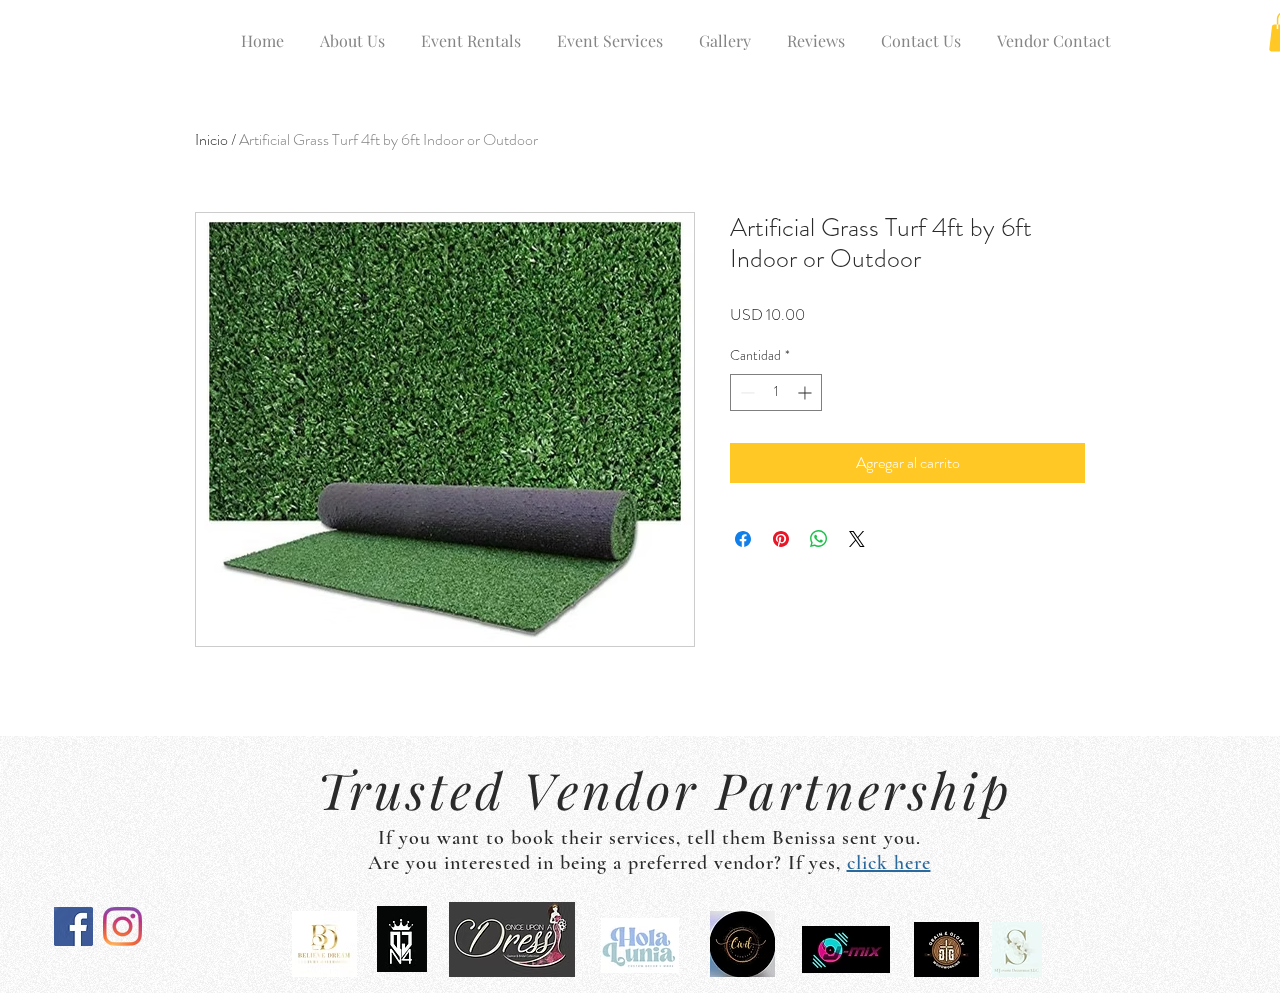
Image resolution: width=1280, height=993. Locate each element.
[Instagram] (122, 926)
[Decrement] (745, 392)
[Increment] (806, 392)
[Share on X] (857, 539)
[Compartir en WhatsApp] (819, 539)
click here (889, 863)
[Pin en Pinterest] (781, 539)
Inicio (211, 139)
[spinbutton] (776, 392)
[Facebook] (73, 926)
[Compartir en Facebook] (743, 539)
